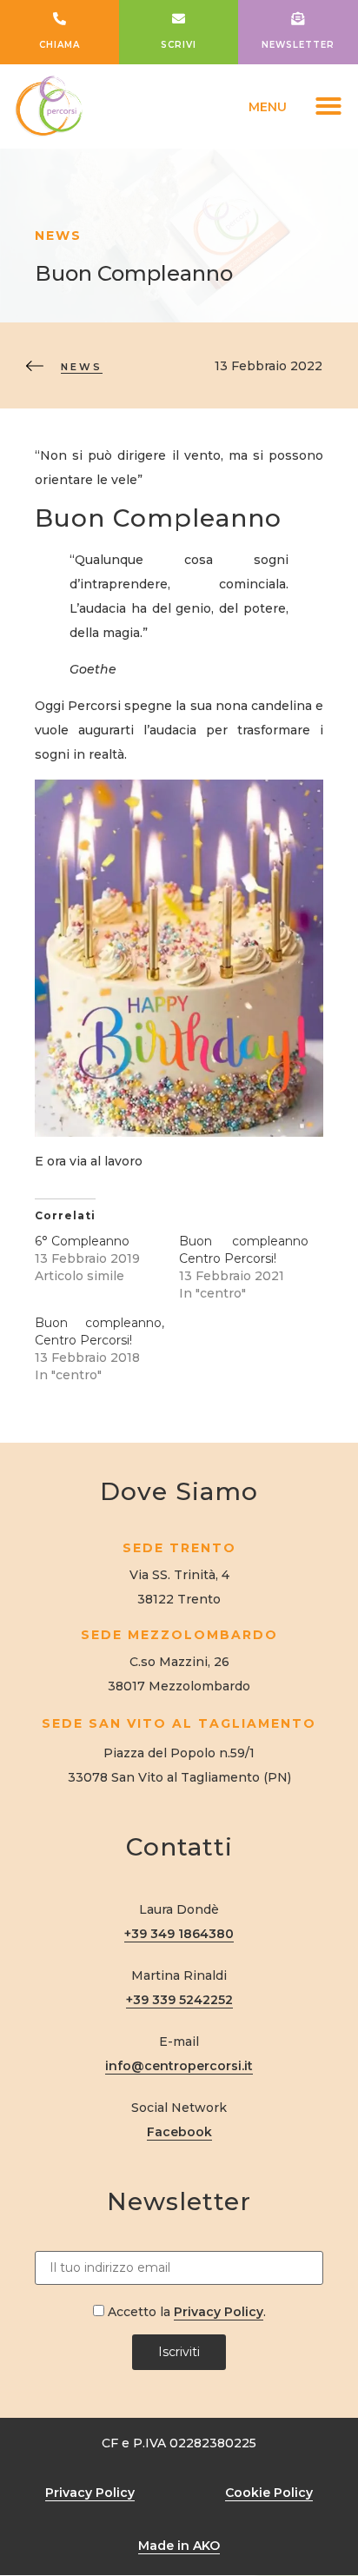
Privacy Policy (219, 2312)
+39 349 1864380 (179, 1934)
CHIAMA (60, 45)
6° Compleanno (82, 1241)
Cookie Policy (269, 2493)
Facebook (179, 2132)
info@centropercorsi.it (179, 2066)
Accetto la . (185, 2311)
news (82, 367)
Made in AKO (179, 2546)
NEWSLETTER (298, 45)
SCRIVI (179, 45)
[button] (328, 106)
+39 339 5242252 (179, 2000)
